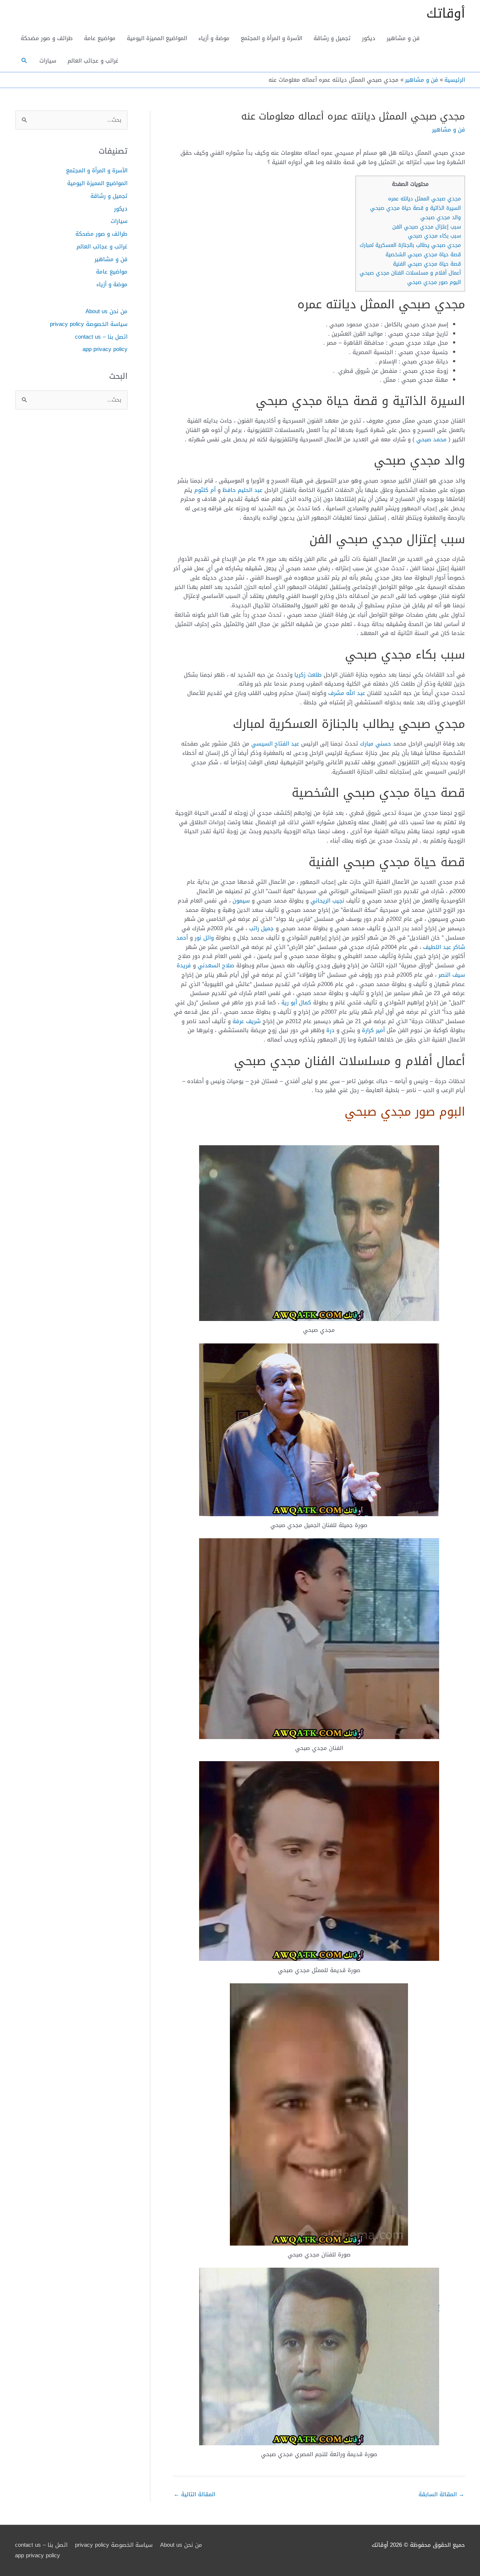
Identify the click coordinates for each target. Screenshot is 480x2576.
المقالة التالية (194, 2494)
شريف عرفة (247, 1021)
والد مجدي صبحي (441, 217)
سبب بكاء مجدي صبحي (434, 236)
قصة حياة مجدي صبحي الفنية (427, 264)
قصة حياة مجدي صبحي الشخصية (423, 255)
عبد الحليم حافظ (242, 490)
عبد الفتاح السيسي (275, 744)
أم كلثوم (205, 490)
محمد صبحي (431, 439)
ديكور (369, 38)
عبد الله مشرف (347, 693)
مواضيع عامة (100, 38)
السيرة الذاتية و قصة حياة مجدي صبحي (415, 208)
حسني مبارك (376, 744)
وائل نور (204, 938)
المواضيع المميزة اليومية (157, 38)
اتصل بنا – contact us (101, 337)
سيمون (241, 901)
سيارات (48, 61)
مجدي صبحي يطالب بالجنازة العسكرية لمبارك (410, 245)
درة (330, 1030)
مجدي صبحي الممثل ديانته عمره (424, 199)
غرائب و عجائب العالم (93, 61)
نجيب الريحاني (327, 901)
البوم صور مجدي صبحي (434, 282)
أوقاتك (446, 13)
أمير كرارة (373, 1030)
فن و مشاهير (403, 38)
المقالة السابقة (441, 2494)
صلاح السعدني (216, 965)
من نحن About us (106, 311)
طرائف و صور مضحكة (47, 38)
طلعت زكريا (308, 675)
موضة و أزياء (214, 38)
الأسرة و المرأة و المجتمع (271, 38)
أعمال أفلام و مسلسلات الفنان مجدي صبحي (410, 273)
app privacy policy (105, 349)
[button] (24, 61)
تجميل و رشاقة (332, 38)
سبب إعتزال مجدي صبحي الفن (427, 227)
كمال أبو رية (296, 1003)
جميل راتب (261, 928)
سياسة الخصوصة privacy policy (89, 324)
